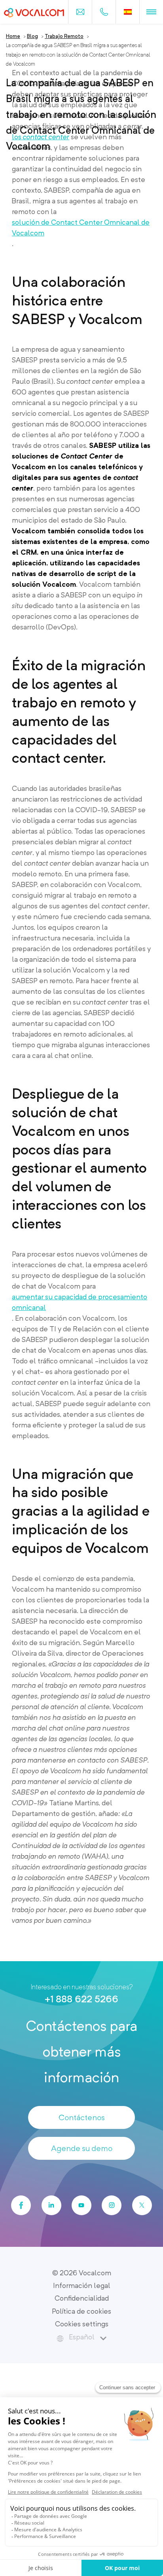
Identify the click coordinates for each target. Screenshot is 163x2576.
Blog (32, 36)
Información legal (82, 2285)
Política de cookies (81, 2311)
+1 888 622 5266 (81, 1999)
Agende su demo (82, 2148)
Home (13, 36)
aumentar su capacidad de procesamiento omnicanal (80, 1302)
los (41, 137)
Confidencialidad (82, 2298)
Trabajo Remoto (64, 36)
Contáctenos (82, 2117)
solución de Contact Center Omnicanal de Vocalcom (81, 227)
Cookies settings (82, 2324)
